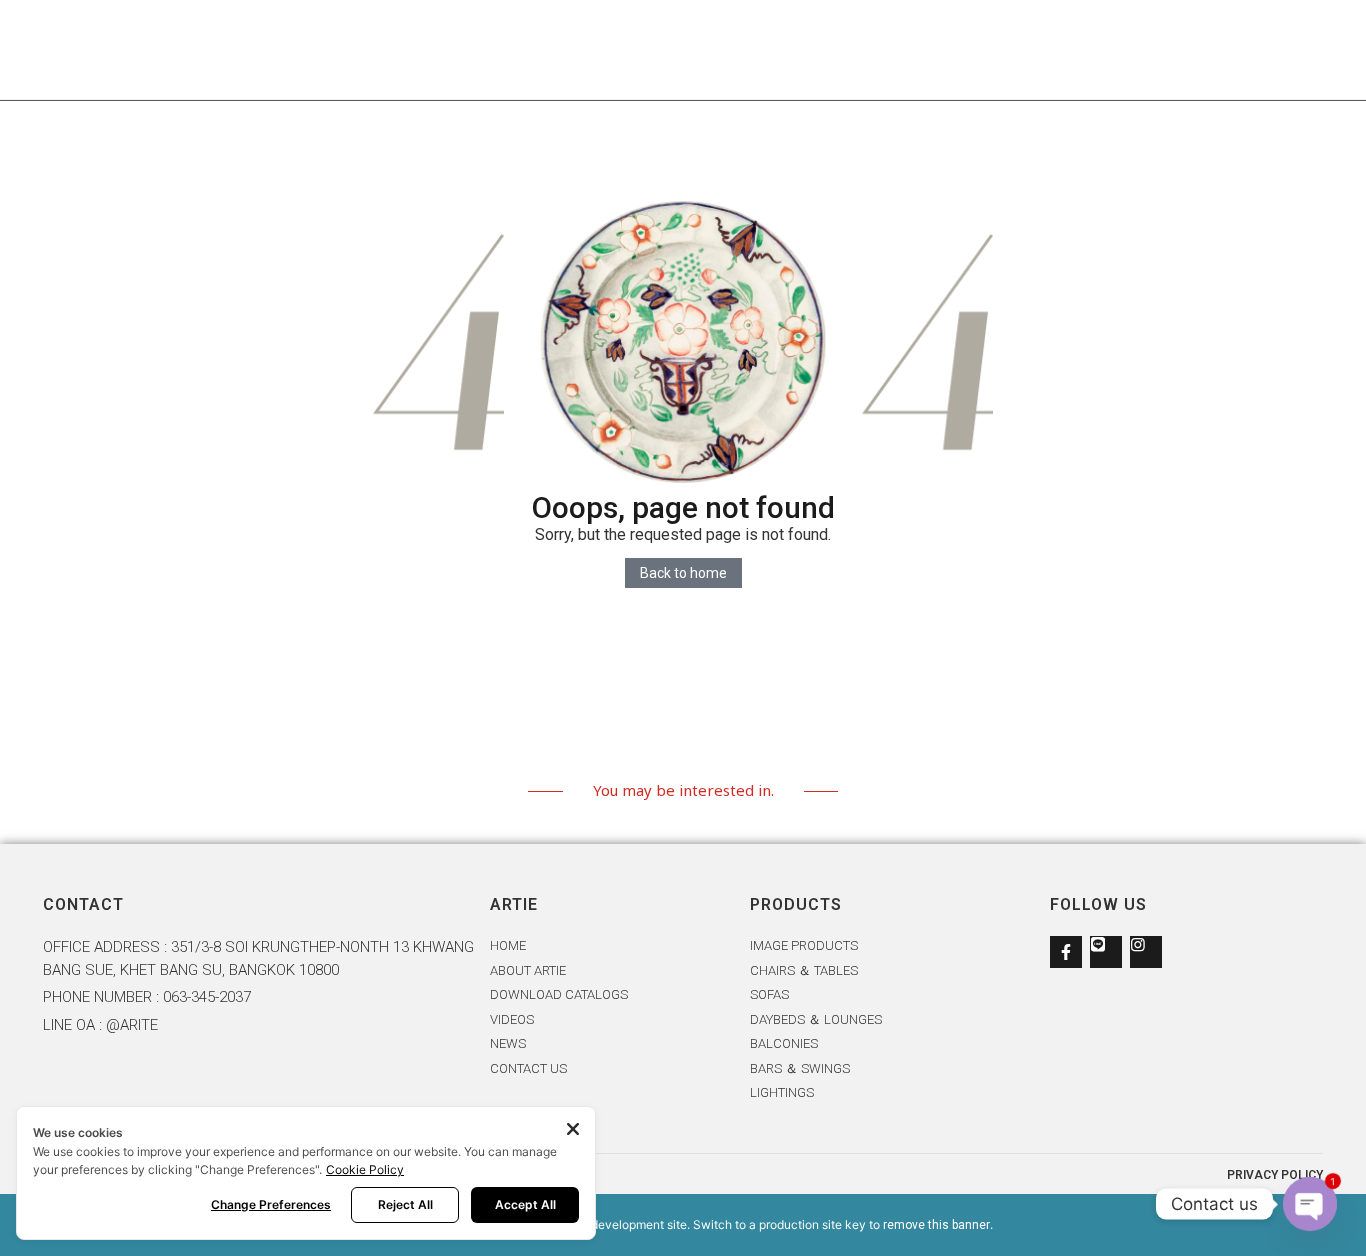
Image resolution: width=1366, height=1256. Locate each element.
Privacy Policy (1275, 1175)
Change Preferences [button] (271, 1204)
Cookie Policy (365, 1169)
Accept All (525, 1204)
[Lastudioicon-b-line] (1106, 952)
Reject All (405, 1204)
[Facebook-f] (1066, 952)
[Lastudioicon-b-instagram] (1146, 952)
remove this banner (936, 1225)
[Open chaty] (1310, 1204)
